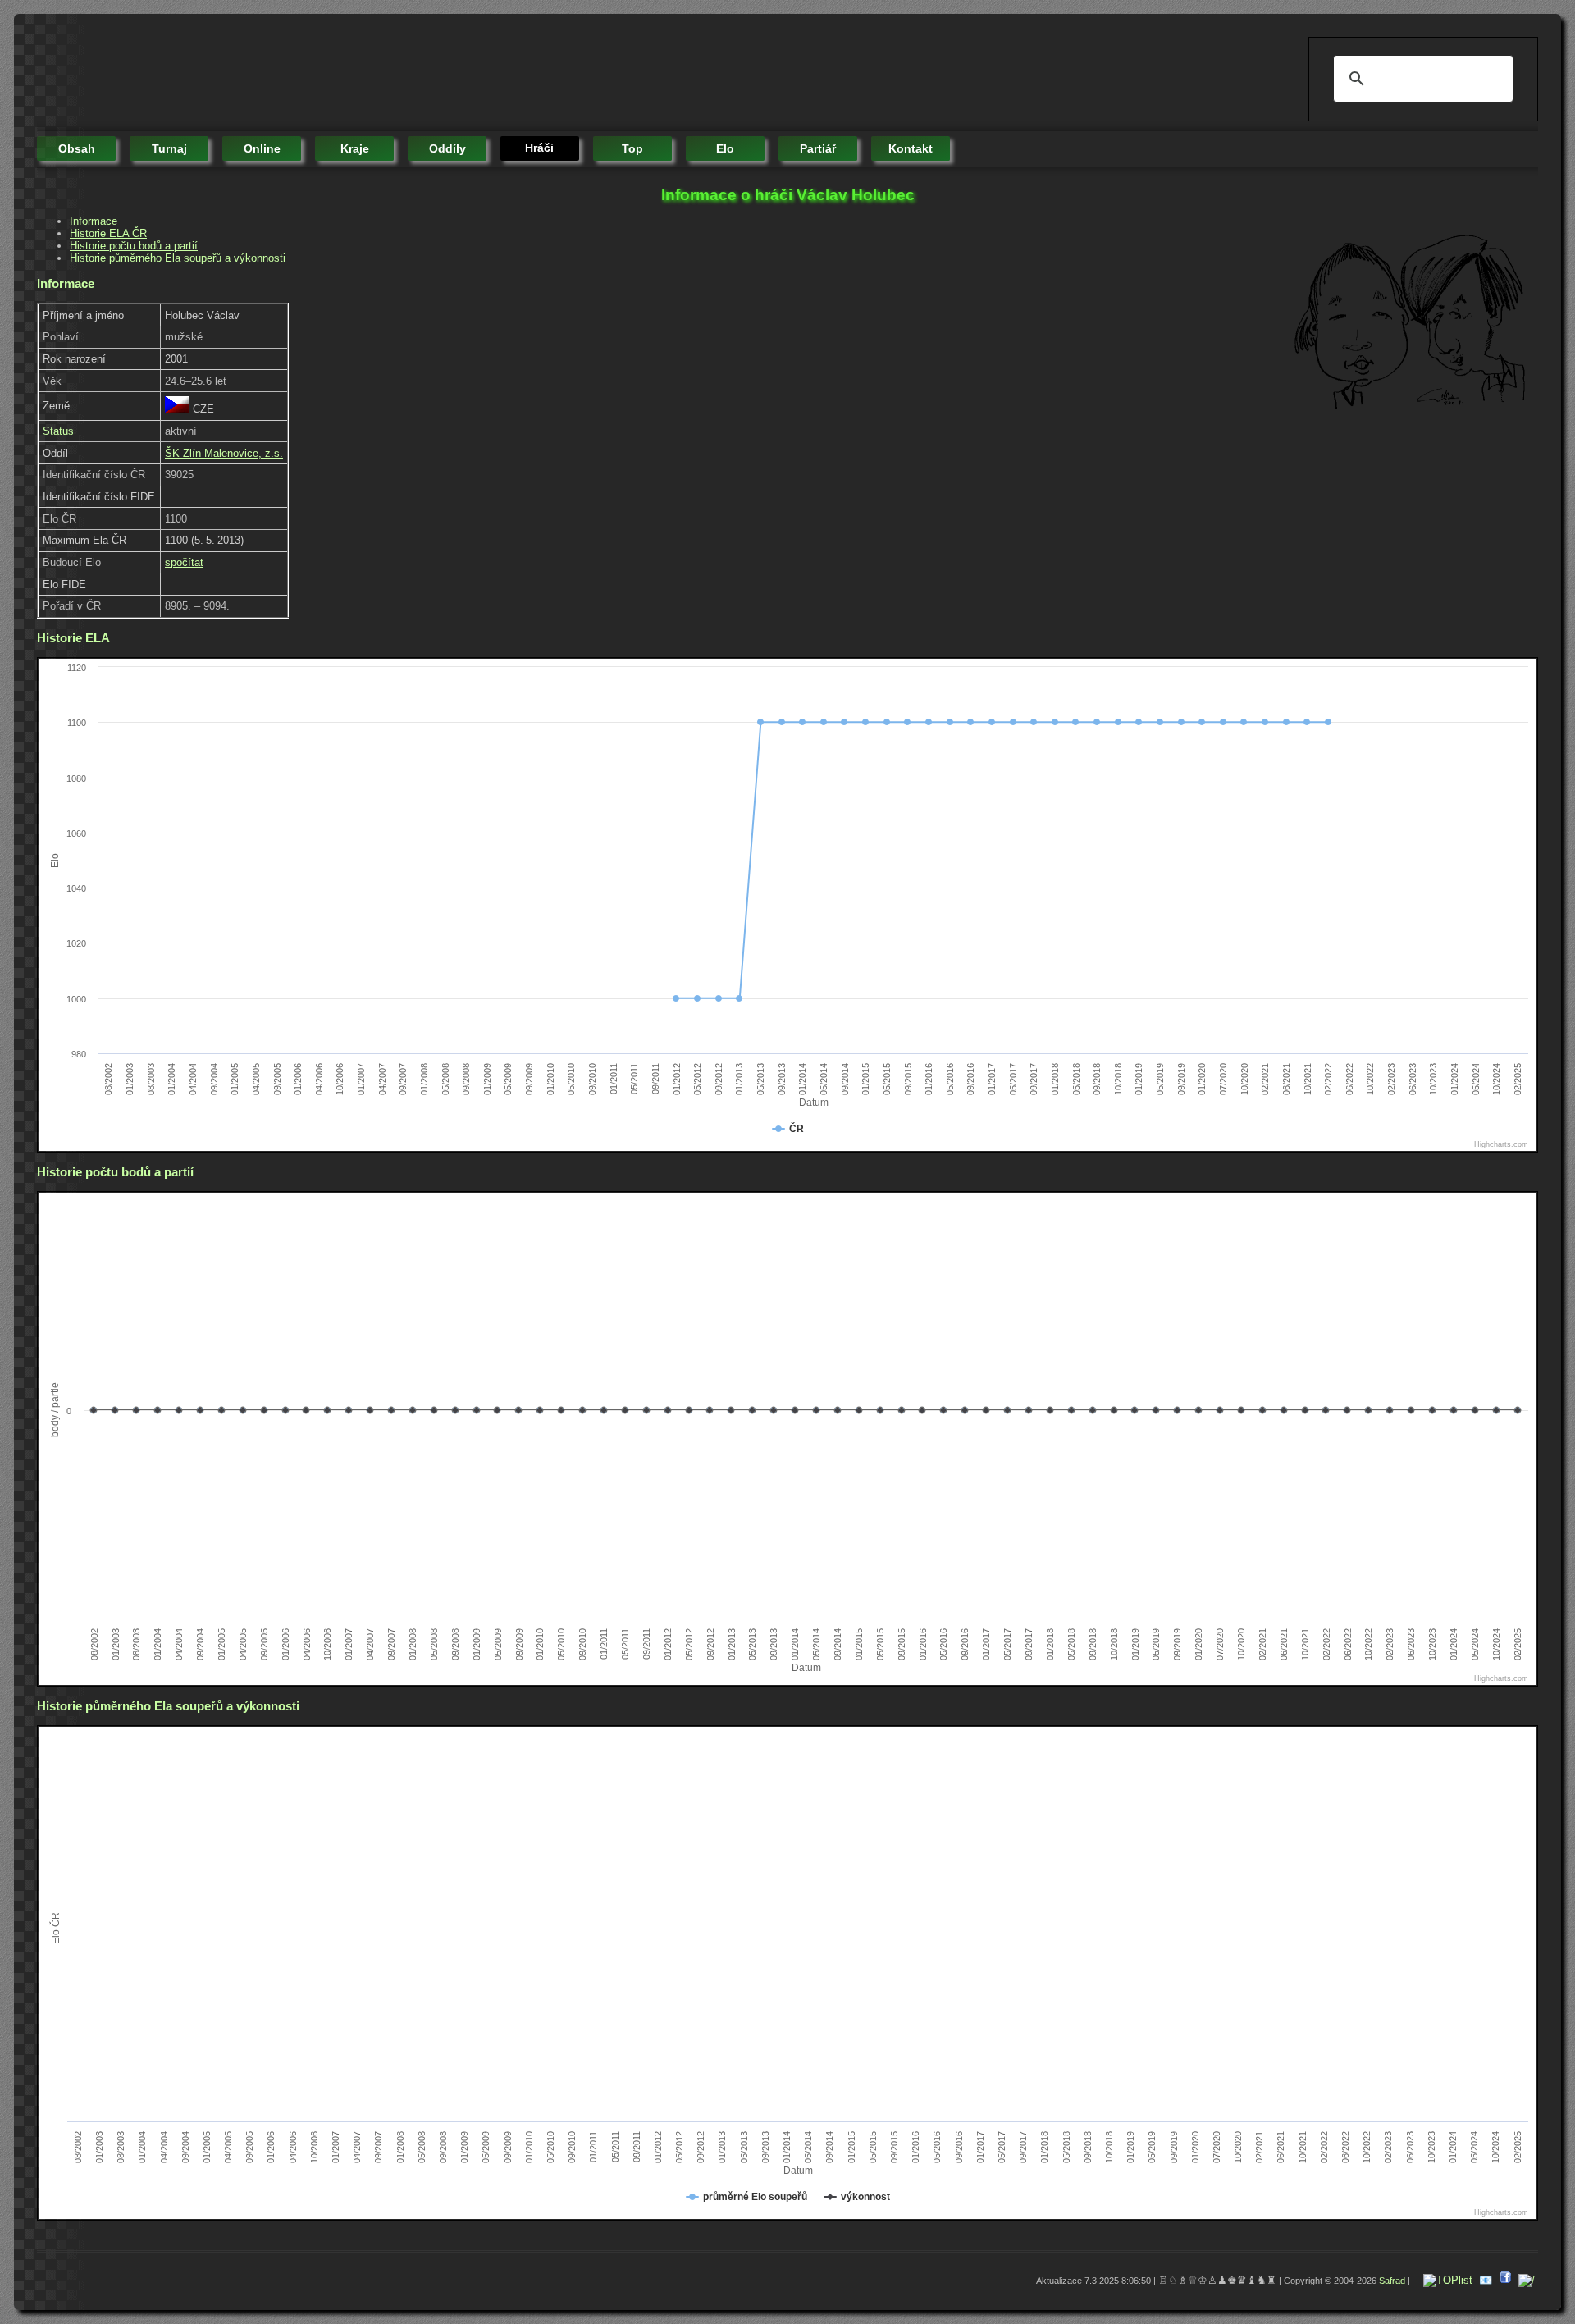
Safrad (1392, 2281)
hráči (539, 148)
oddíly (447, 148)
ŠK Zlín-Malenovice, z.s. (224, 453)
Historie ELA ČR (108, 233)
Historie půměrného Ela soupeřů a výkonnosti (178, 258)
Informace (94, 221)
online (262, 148)
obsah (77, 148)
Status (58, 431)
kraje (355, 148)
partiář (818, 148)
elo (725, 148)
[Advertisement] (336, 74)
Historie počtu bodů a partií (134, 246)
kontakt (911, 148)
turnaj (169, 148)
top (632, 148)
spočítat (184, 562)
